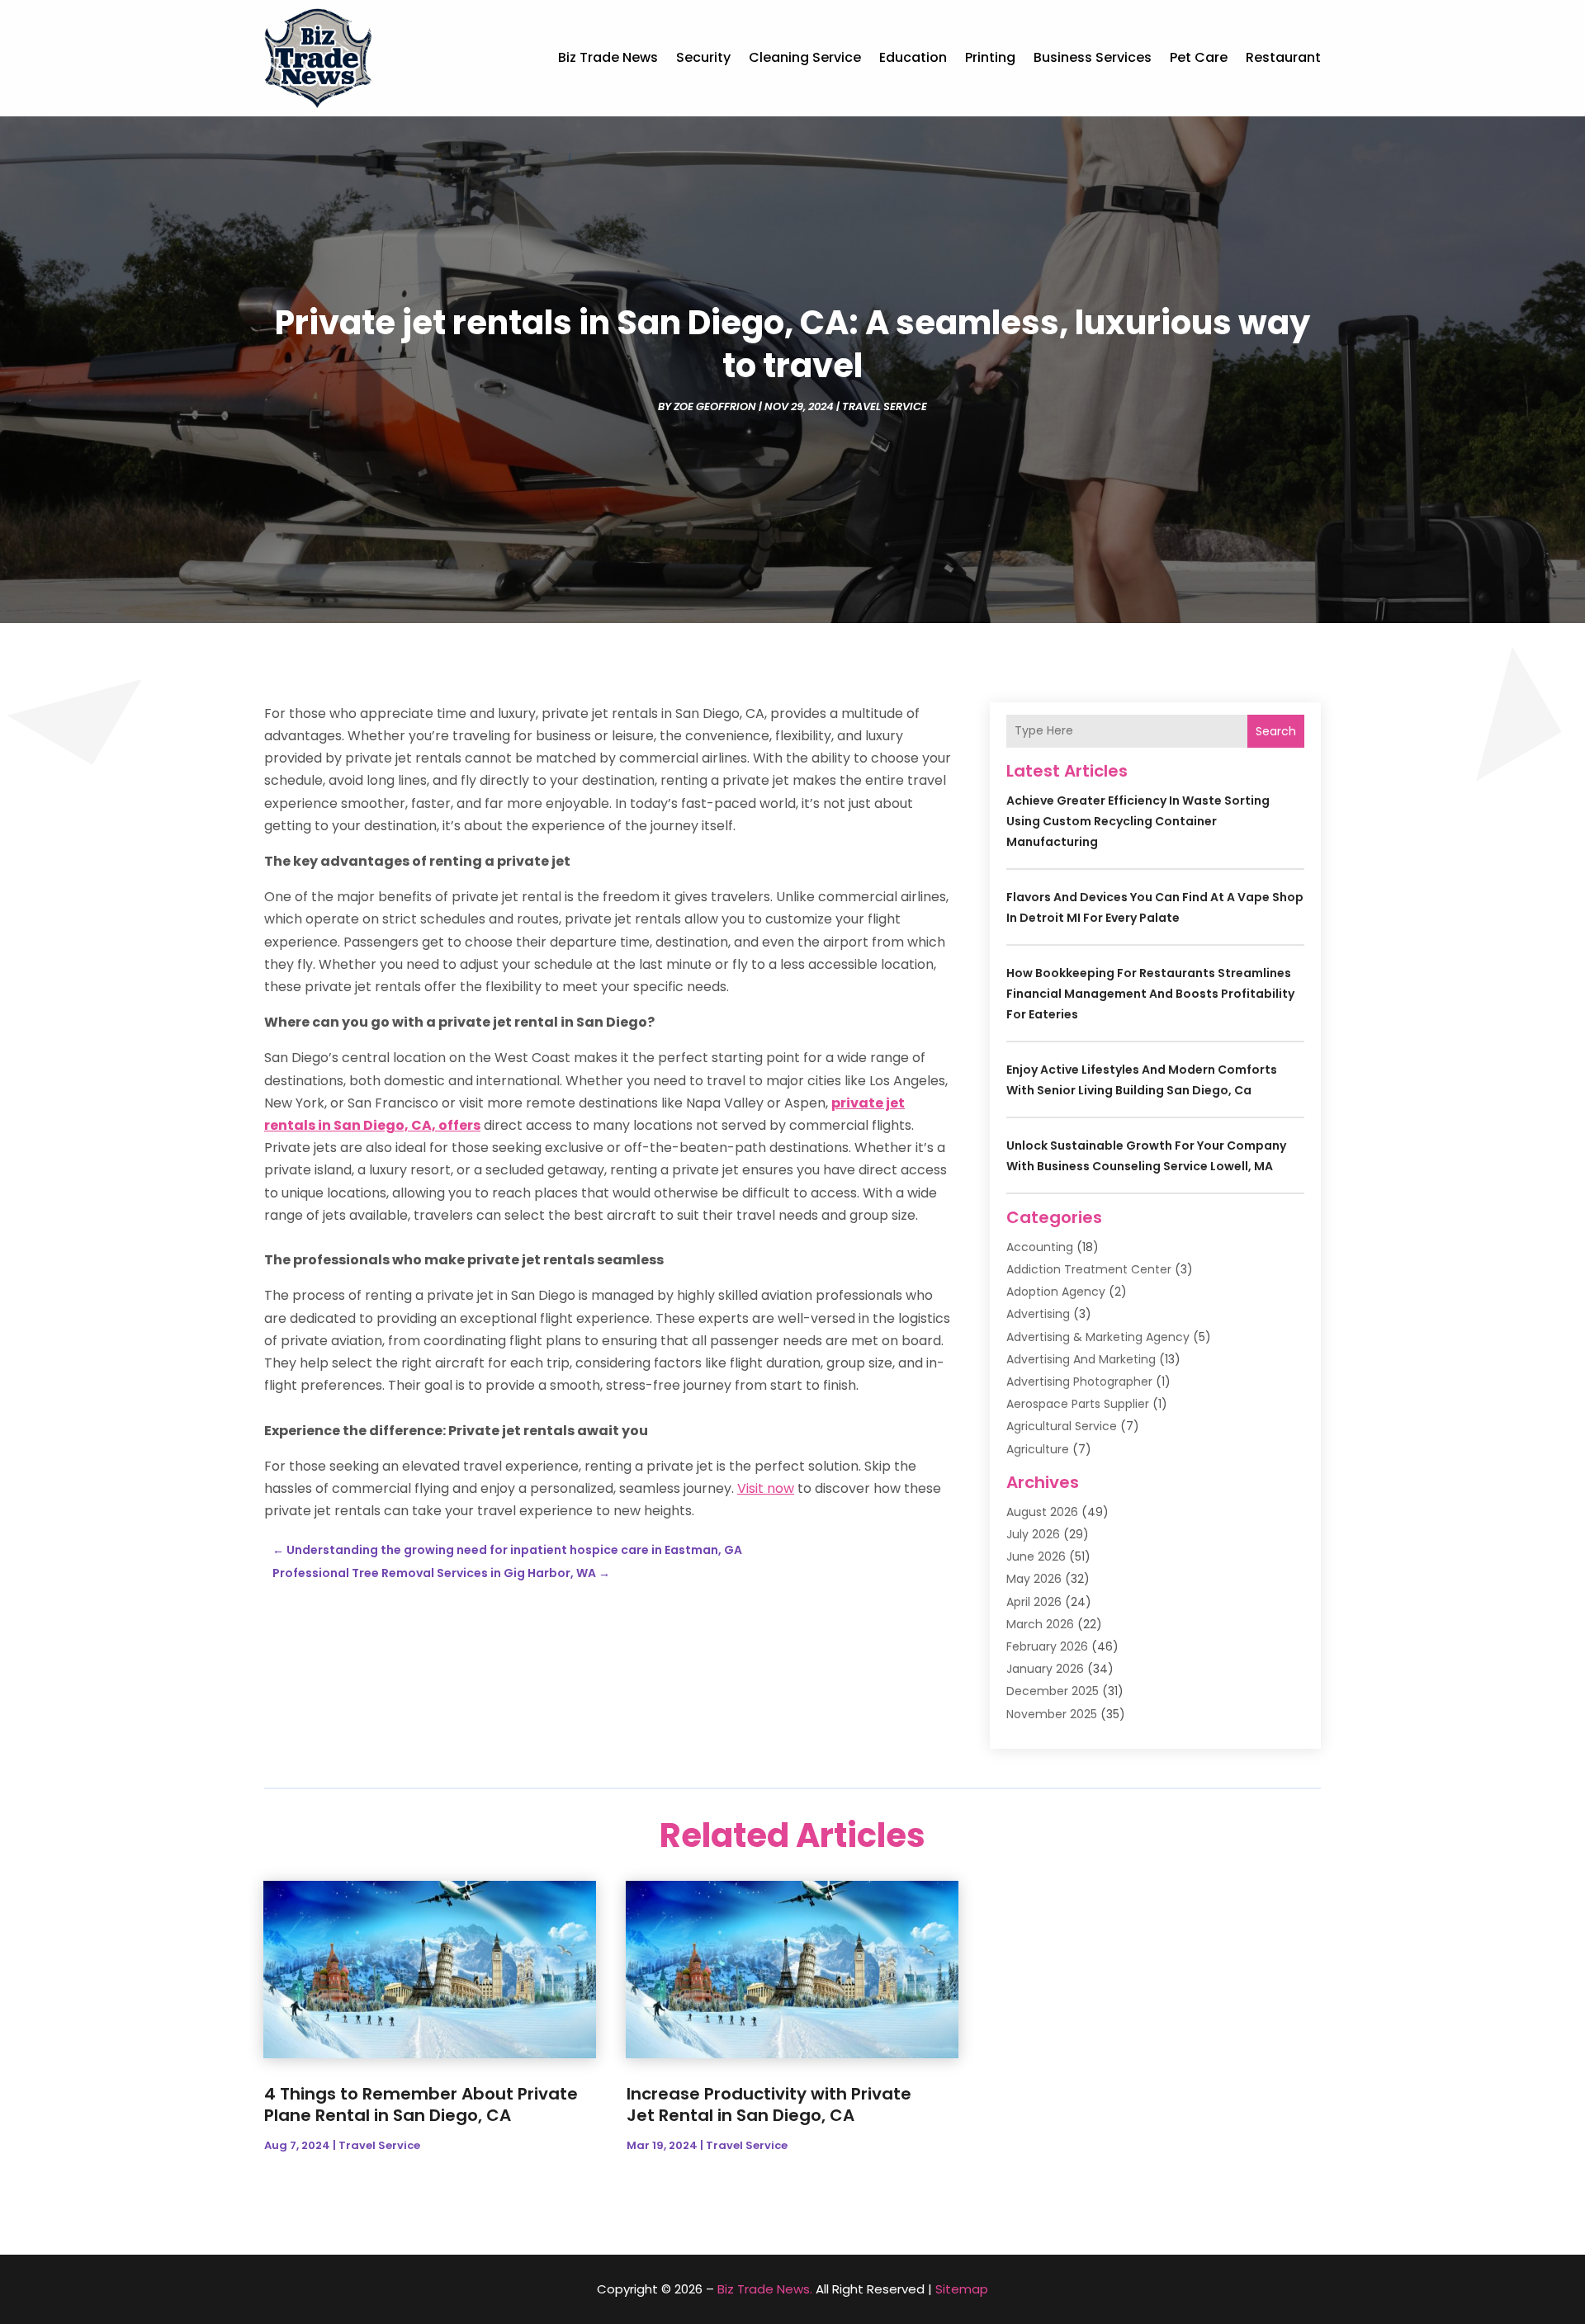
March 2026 (1040, 1624)
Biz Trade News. (765, 2289)
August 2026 (1042, 1512)
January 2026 (1045, 1669)
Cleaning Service (805, 57)
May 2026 (1034, 1579)
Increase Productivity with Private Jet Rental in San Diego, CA (769, 2104)
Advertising (1038, 1314)
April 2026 (1034, 1602)
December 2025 (1053, 1691)
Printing (990, 57)
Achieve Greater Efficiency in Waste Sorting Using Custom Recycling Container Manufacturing (1138, 821)
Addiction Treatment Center (1089, 1269)
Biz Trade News (608, 57)
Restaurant (1283, 57)
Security (703, 57)
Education (913, 57)
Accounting (1040, 1247)
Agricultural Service (1062, 1426)
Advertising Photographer (1079, 1382)
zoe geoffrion (715, 406)
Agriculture (1038, 1449)
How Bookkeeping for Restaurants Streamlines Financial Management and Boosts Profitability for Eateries (1150, 994)
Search (1276, 731)
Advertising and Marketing (1081, 1359)
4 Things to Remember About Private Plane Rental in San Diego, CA (421, 2104)
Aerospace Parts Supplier (1078, 1404)
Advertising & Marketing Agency (1098, 1337)
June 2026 (1036, 1556)
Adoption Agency (1056, 1292)
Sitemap (962, 2289)
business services (1093, 57)
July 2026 (1033, 1534)
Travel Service (885, 406)
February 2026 (1047, 1646)
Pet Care (1199, 57)
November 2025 (1052, 1714)
